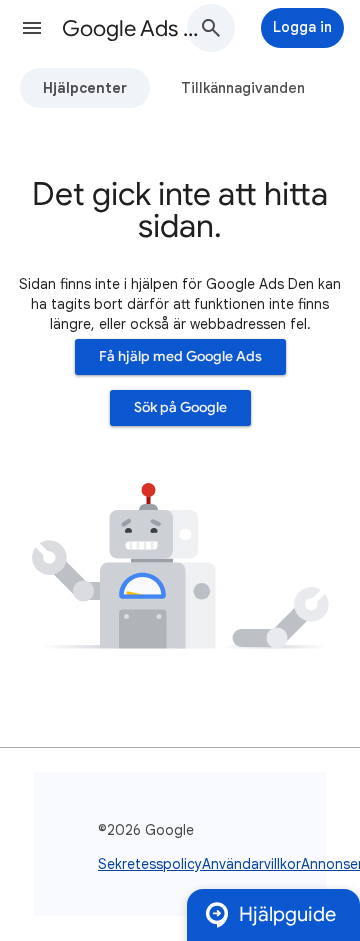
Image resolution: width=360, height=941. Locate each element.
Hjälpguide (287, 914)
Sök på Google (180, 407)
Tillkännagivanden (243, 88)
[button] (32, 28)
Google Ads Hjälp (136, 28)
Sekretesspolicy (150, 864)
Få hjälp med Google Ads (180, 356)
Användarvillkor (251, 864)
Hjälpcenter (85, 88)
